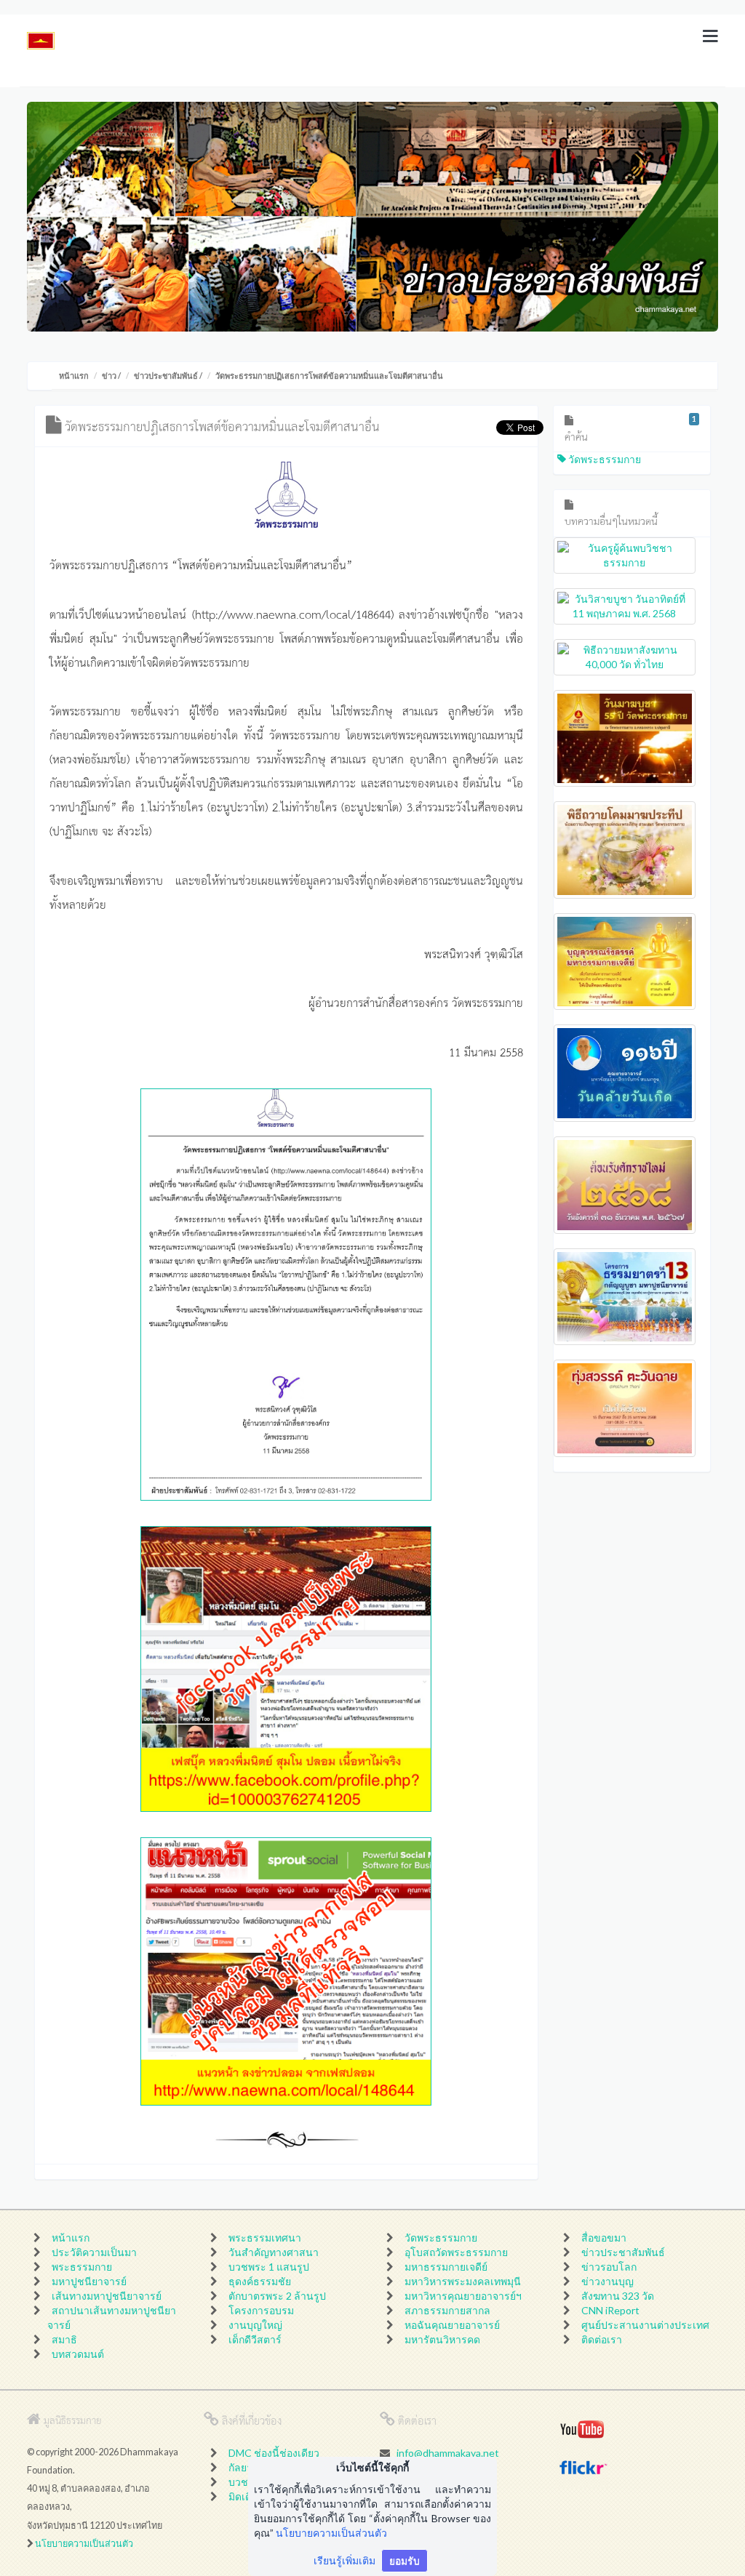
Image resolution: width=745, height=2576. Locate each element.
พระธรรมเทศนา (265, 2238)
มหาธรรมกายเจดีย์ (446, 2267)
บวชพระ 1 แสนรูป (269, 2267)
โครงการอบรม (261, 2310)
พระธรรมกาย (82, 2267)
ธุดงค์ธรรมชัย (260, 2281)
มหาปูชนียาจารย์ (89, 2281)
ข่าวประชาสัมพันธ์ (166, 376)
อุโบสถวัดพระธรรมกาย (456, 2252)
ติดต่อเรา (602, 2339)
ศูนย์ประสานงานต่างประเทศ (645, 2325)
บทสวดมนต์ (78, 2354)
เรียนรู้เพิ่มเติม (344, 2560)
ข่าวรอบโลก (609, 2267)
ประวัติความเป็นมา (94, 2252)
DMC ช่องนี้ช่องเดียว (274, 2453)
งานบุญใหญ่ (255, 2325)
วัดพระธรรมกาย (603, 459)
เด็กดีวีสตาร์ (255, 2339)
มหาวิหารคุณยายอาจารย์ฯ (463, 2296)
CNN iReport (610, 2310)
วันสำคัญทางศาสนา (274, 2252)
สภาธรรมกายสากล (447, 2310)
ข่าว (109, 376)
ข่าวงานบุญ (607, 2281)
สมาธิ (64, 2339)
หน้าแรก (74, 376)
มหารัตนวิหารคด (442, 2339)
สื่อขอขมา (604, 2238)
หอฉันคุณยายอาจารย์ (452, 2325)
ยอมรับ (405, 2560)
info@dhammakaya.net (448, 2453)
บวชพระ (247, 2482)
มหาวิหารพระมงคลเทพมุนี (463, 2281)
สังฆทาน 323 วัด (618, 2296)
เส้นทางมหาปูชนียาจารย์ (107, 2296)
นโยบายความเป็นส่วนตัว (84, 2544)
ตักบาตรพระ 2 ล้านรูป (277, 2296)
